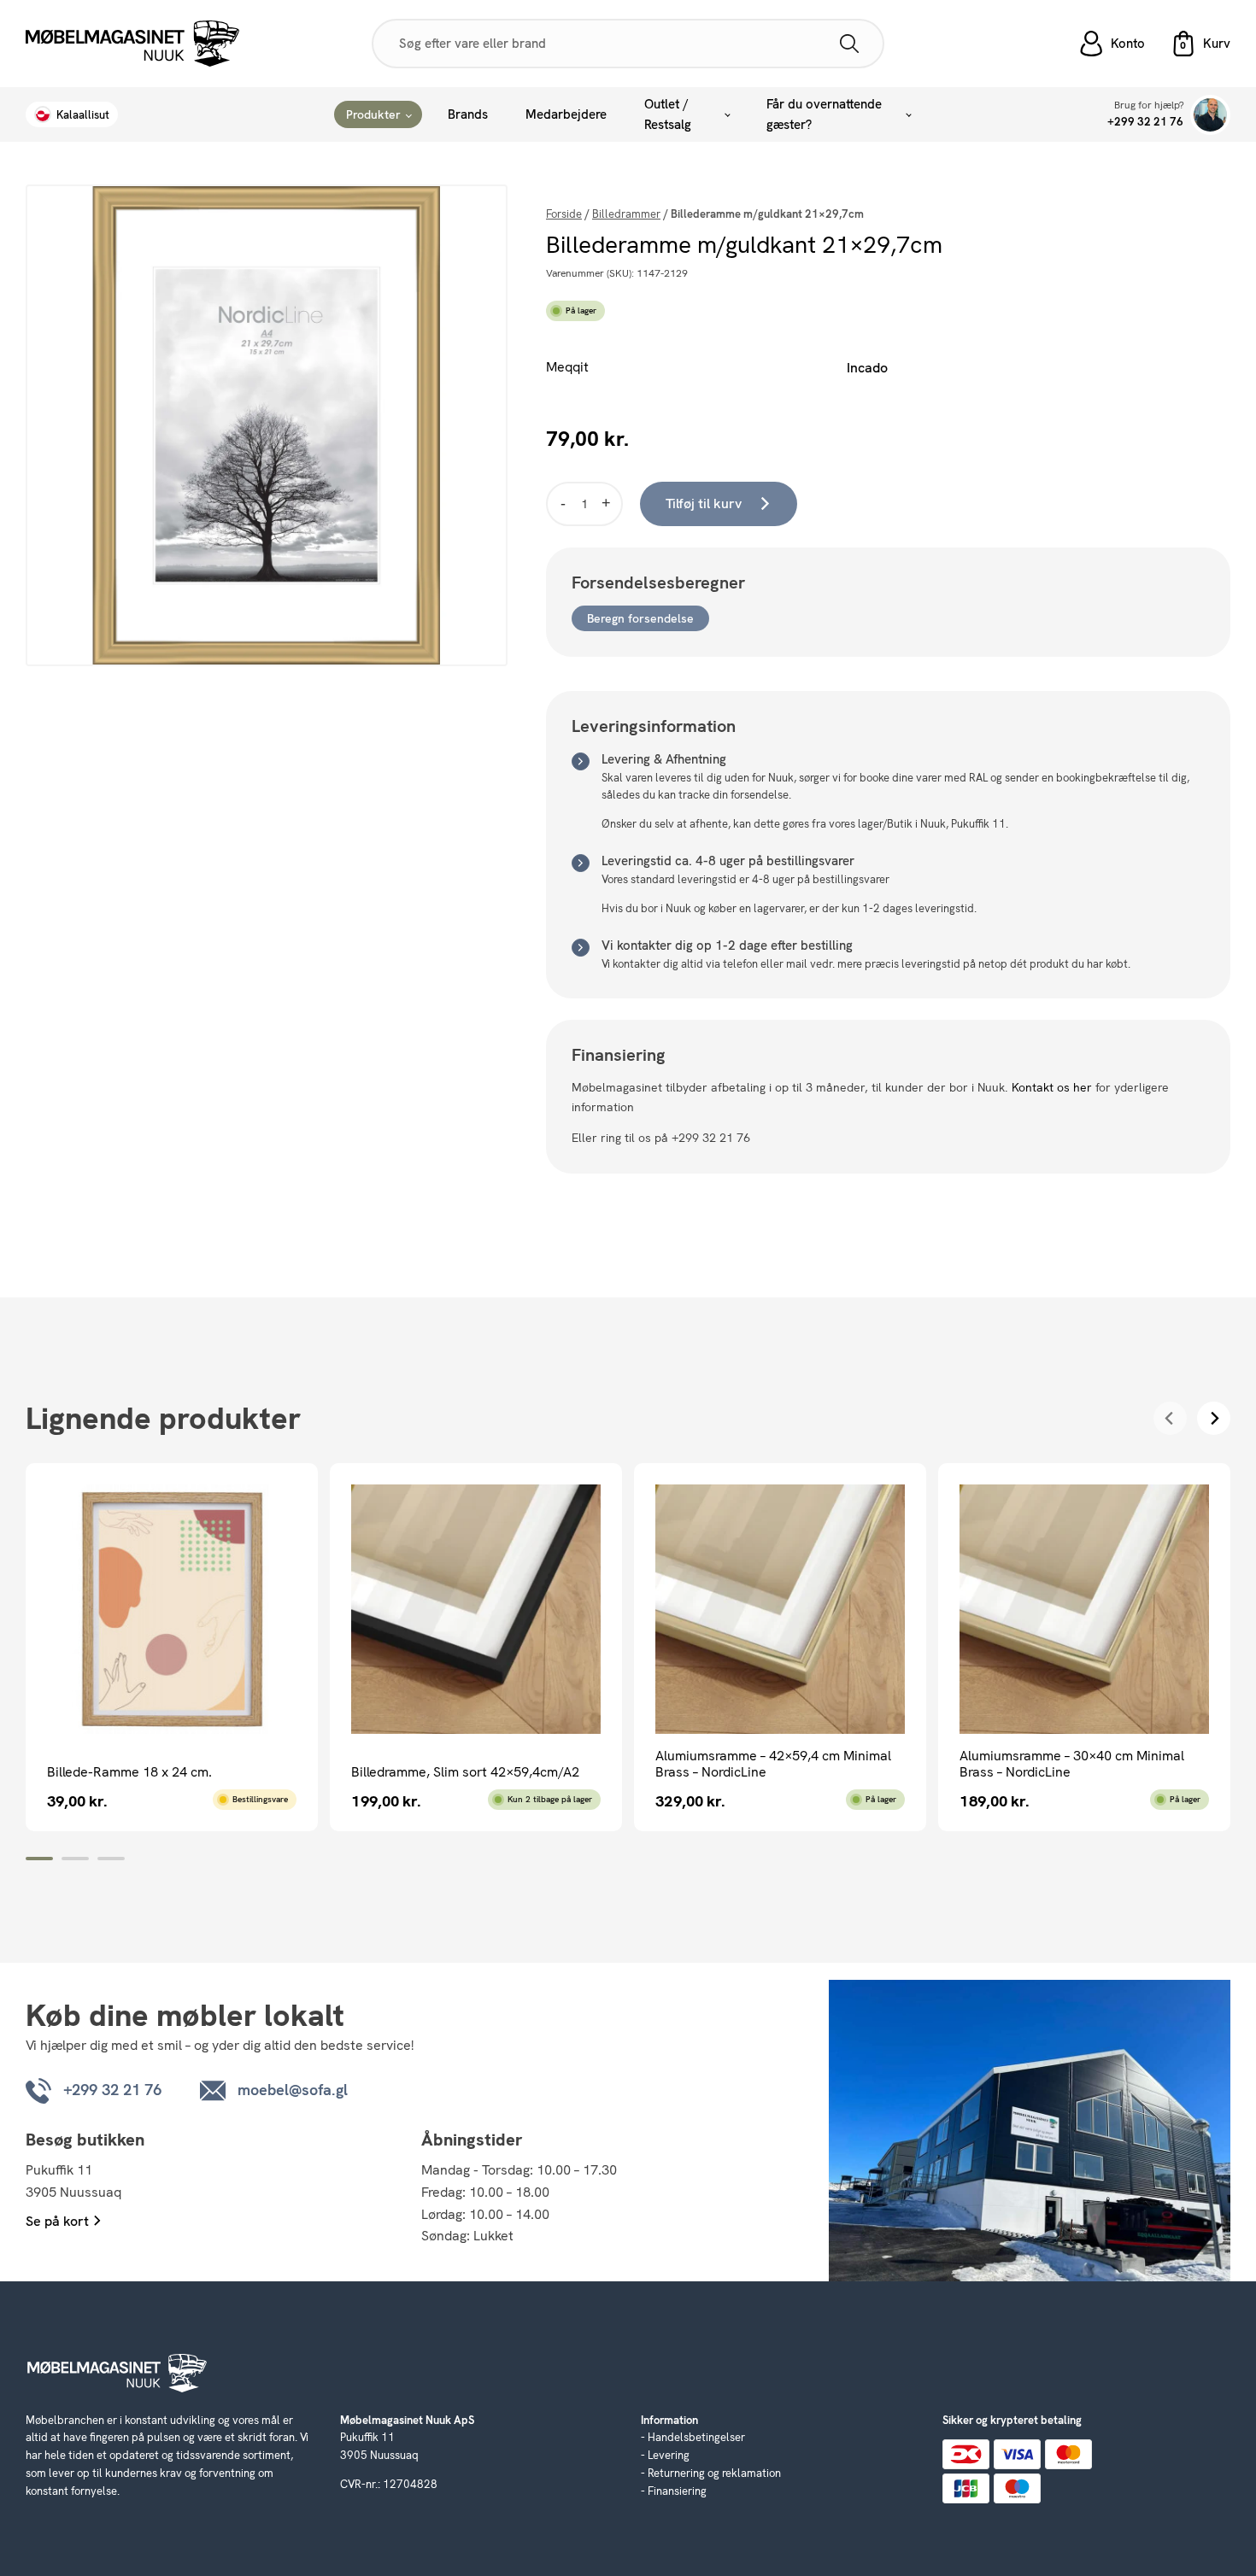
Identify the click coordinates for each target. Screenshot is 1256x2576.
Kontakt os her (1052, 1087)
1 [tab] (39, 1859)
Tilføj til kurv (704, 503)
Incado (867, 368)
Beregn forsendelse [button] (640, 618)
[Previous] (1170, 1418)
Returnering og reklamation (714, 2473)
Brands (468, 114)
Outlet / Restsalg (668, 114)
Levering (669, 2455)
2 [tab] (75, 1859)
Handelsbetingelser (696, 2437)
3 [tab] (111, 1859)
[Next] (1214, 1418)
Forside (564, 214)
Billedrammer (626, 214)
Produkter (373, 114)
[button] (1200, 44)
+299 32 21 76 (1145, 122)
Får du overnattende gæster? (824, 114)
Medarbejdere (566, 114)
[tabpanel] (172, 1647)
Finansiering (677, 2491)
